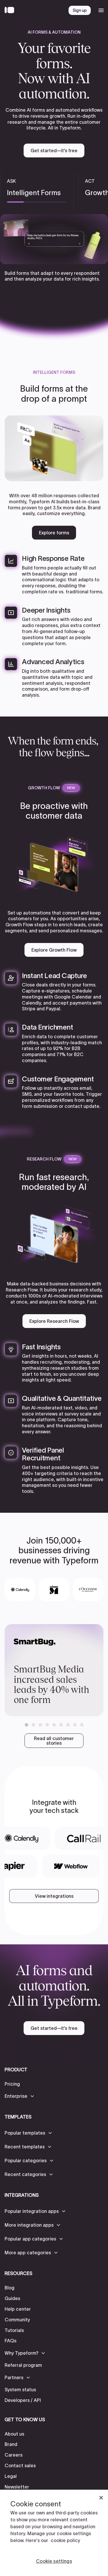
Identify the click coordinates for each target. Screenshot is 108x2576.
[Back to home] (11, 10)
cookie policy (65, 2540)
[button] (26, 1725)
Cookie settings (54, 2561)
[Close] (101, 2498)
